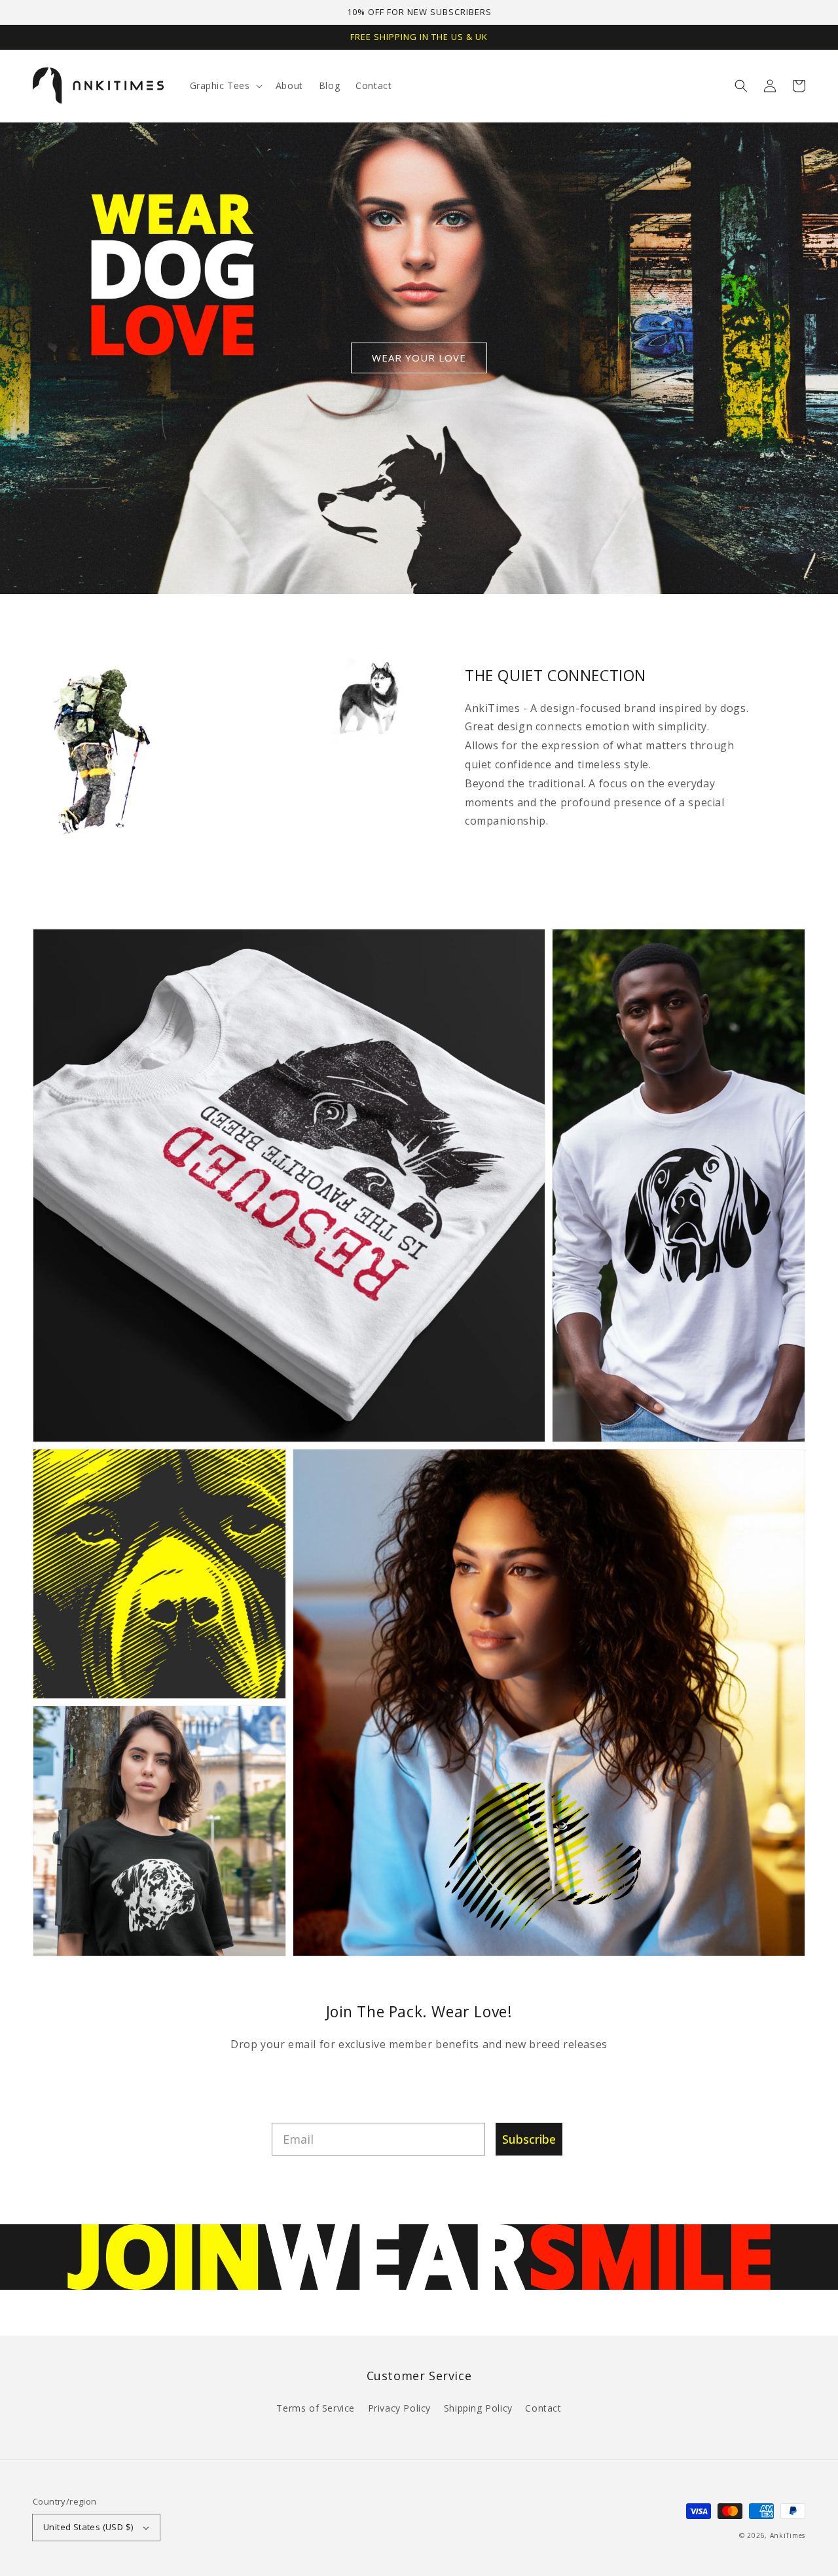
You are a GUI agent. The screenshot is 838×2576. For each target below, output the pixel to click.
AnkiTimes (788, 2535)
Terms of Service (316, 2408)
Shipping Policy (478, 2408)
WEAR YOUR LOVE (419, 358)
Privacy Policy (399, 2408)
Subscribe (529, 2139)
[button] (741, 86)
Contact (543, 2408)
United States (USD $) (88, 2527)
